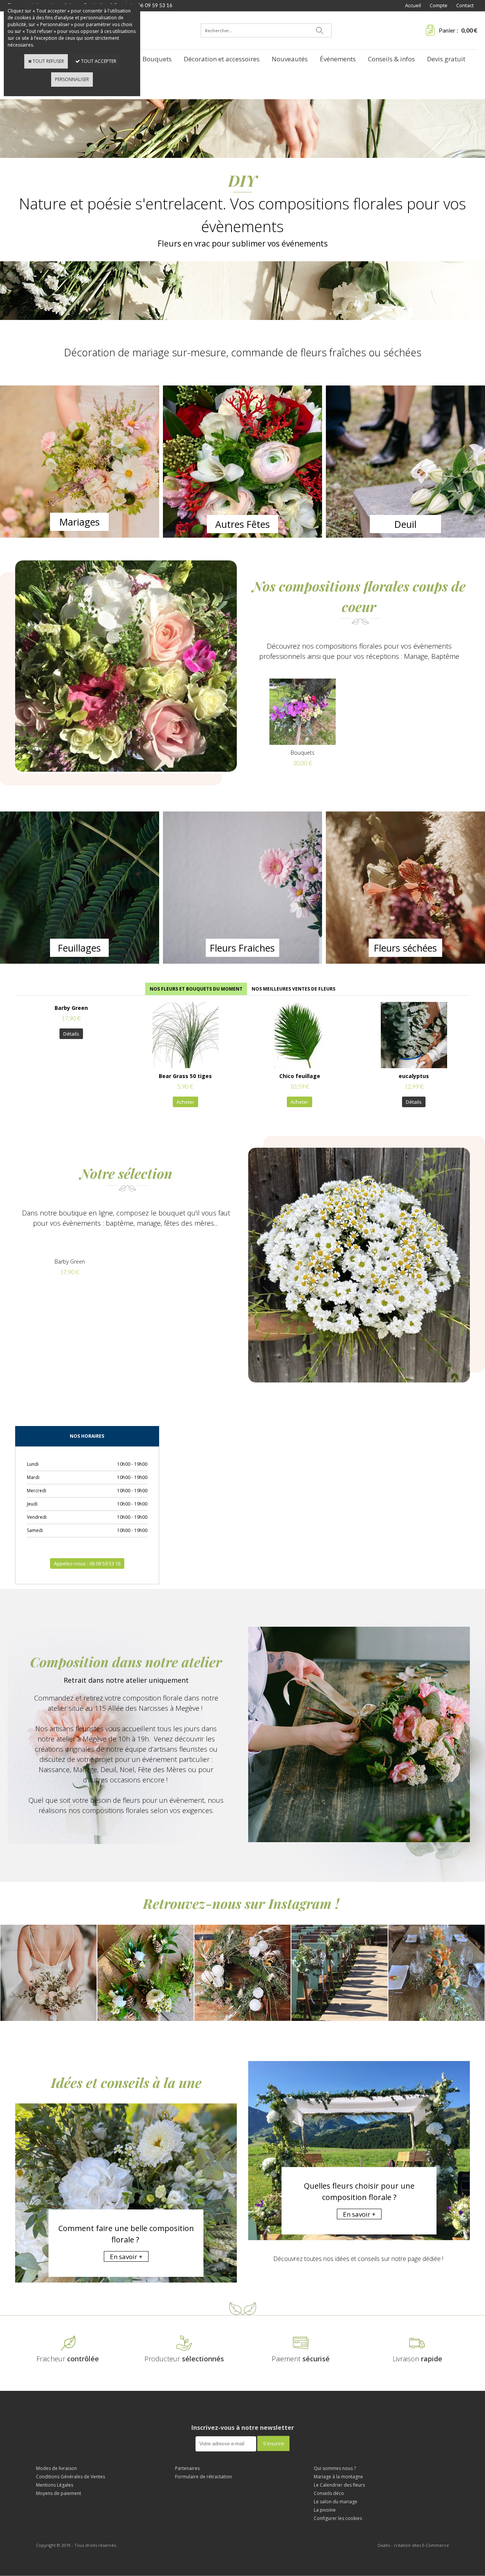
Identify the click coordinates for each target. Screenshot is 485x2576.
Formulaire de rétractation (203, 2477)
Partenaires (187, 2468)
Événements (338, 59)
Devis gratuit (446, 59)
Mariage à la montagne (338, 2477)
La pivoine (325, 2510)
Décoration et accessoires (222, 59)
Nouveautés (290, 59)
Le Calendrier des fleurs (339, 2485)
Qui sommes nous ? (335, 2468)
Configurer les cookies (338, 2518)
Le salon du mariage (336, 2502)
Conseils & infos (391, 59)
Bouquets (157, 59)
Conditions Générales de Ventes (70, 2477)
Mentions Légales (55, 2485)
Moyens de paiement (59, 2493)
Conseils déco (329, 2493)
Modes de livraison (56, 2468)
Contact (465, 5)
